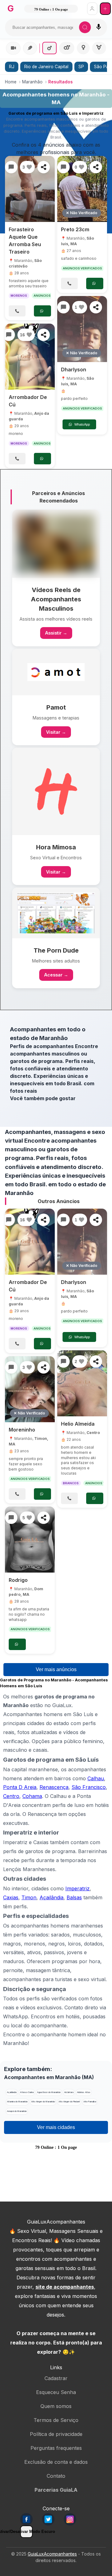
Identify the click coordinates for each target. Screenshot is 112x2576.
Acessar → (56, 975)
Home (11, 82)
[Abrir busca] (85, 27)
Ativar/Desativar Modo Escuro (26, 2532)
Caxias (11, 1897)
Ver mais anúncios (56, 1669)
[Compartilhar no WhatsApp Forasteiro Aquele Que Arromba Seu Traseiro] (44, 167)
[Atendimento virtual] (13, 48)
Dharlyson (74, 370)
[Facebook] (26, 2519)
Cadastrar (56, 2378)
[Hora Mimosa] (56, 791)
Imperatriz (77, 1888)
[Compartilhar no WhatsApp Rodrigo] (44, 1518)
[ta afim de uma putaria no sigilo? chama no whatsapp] (30, 1540)
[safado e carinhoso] (82, 189)
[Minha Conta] (92, 9)
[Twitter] (48, 2519)
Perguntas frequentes (56, 2448)
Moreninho (22, 1430)
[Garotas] (83, 48)
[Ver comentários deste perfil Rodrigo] (11, 1518)
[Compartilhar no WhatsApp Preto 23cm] (96, 167)
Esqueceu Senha (56, 2392)
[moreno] (30, 357)
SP (81, 67)
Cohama (32, 1796)
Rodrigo (18, 1580)
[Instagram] (70, 2519)
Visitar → (56, 732)
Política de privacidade (56, 2434)
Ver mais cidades (56, 2127)
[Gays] (67, 48)
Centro (93, 1433)
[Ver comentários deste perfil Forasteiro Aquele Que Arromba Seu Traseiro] (11, 167)
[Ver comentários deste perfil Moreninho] (11, 1367)
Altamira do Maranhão (17, 2102)
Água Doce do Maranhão (49, 2092)
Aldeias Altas (84, 2092)
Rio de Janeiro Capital (46, 67)
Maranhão (32, 82)
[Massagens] (30, 48)
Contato (56, 2476)
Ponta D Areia (20, 1787)
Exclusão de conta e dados (56, 2462)
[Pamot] (56, 672)
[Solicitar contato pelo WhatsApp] (42, 311)
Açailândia (51, 1897)
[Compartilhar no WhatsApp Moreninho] (44, 1367)
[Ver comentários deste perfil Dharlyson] (63, 307)
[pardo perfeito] (82, 329)
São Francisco (89, 1787)
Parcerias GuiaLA (56, 2490)
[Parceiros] (56, 544)
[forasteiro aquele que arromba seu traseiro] (30, 189)
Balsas (74, 1897)
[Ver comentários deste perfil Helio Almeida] (63, 1361)
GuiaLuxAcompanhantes (52, 2554)
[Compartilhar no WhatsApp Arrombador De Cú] (44, 335)
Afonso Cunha (27, 2092)
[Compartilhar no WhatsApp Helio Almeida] (96, 1361)
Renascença (54, 1787)
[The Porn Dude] (56, 913)
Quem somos (56, 2406)
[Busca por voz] (99, 27)
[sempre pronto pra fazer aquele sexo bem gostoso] (30, 1389)
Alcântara (69, 2092)
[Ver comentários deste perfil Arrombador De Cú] (9, 335)
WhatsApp (82, 424)
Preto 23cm (75, 229)
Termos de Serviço (56, 2420)
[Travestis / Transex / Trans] (99, 48)
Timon (29, 1897)
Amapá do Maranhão (17, 2111)
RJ (12, 67)
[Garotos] (50, 48)
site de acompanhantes (65, 2287)
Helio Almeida (78, 1424)
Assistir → (56, 633)
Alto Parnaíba (90, 2102)
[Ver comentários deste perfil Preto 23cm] (63, 167)
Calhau (96, 1778)
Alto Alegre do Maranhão (43, 2102)
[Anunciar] (105, 9)
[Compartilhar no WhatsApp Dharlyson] (96, 307)
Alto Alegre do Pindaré (69, 2102)
